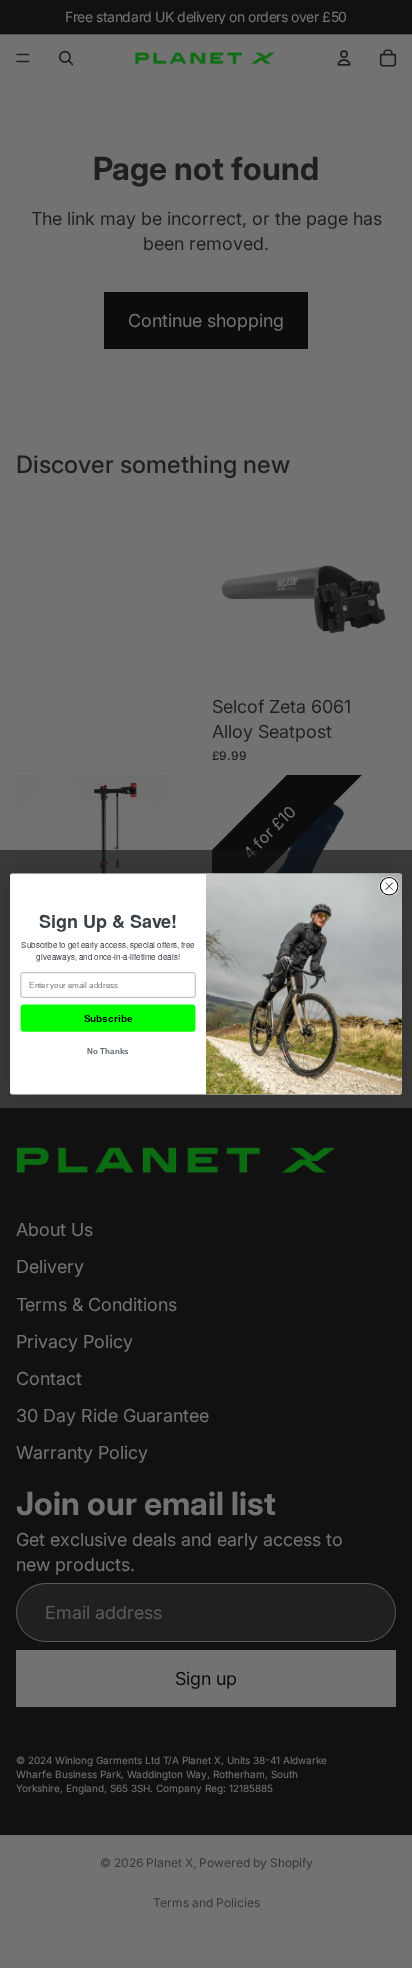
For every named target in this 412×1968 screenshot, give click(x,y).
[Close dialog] (389, 886)
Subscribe (108, 1018)
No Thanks (108, 1051)
